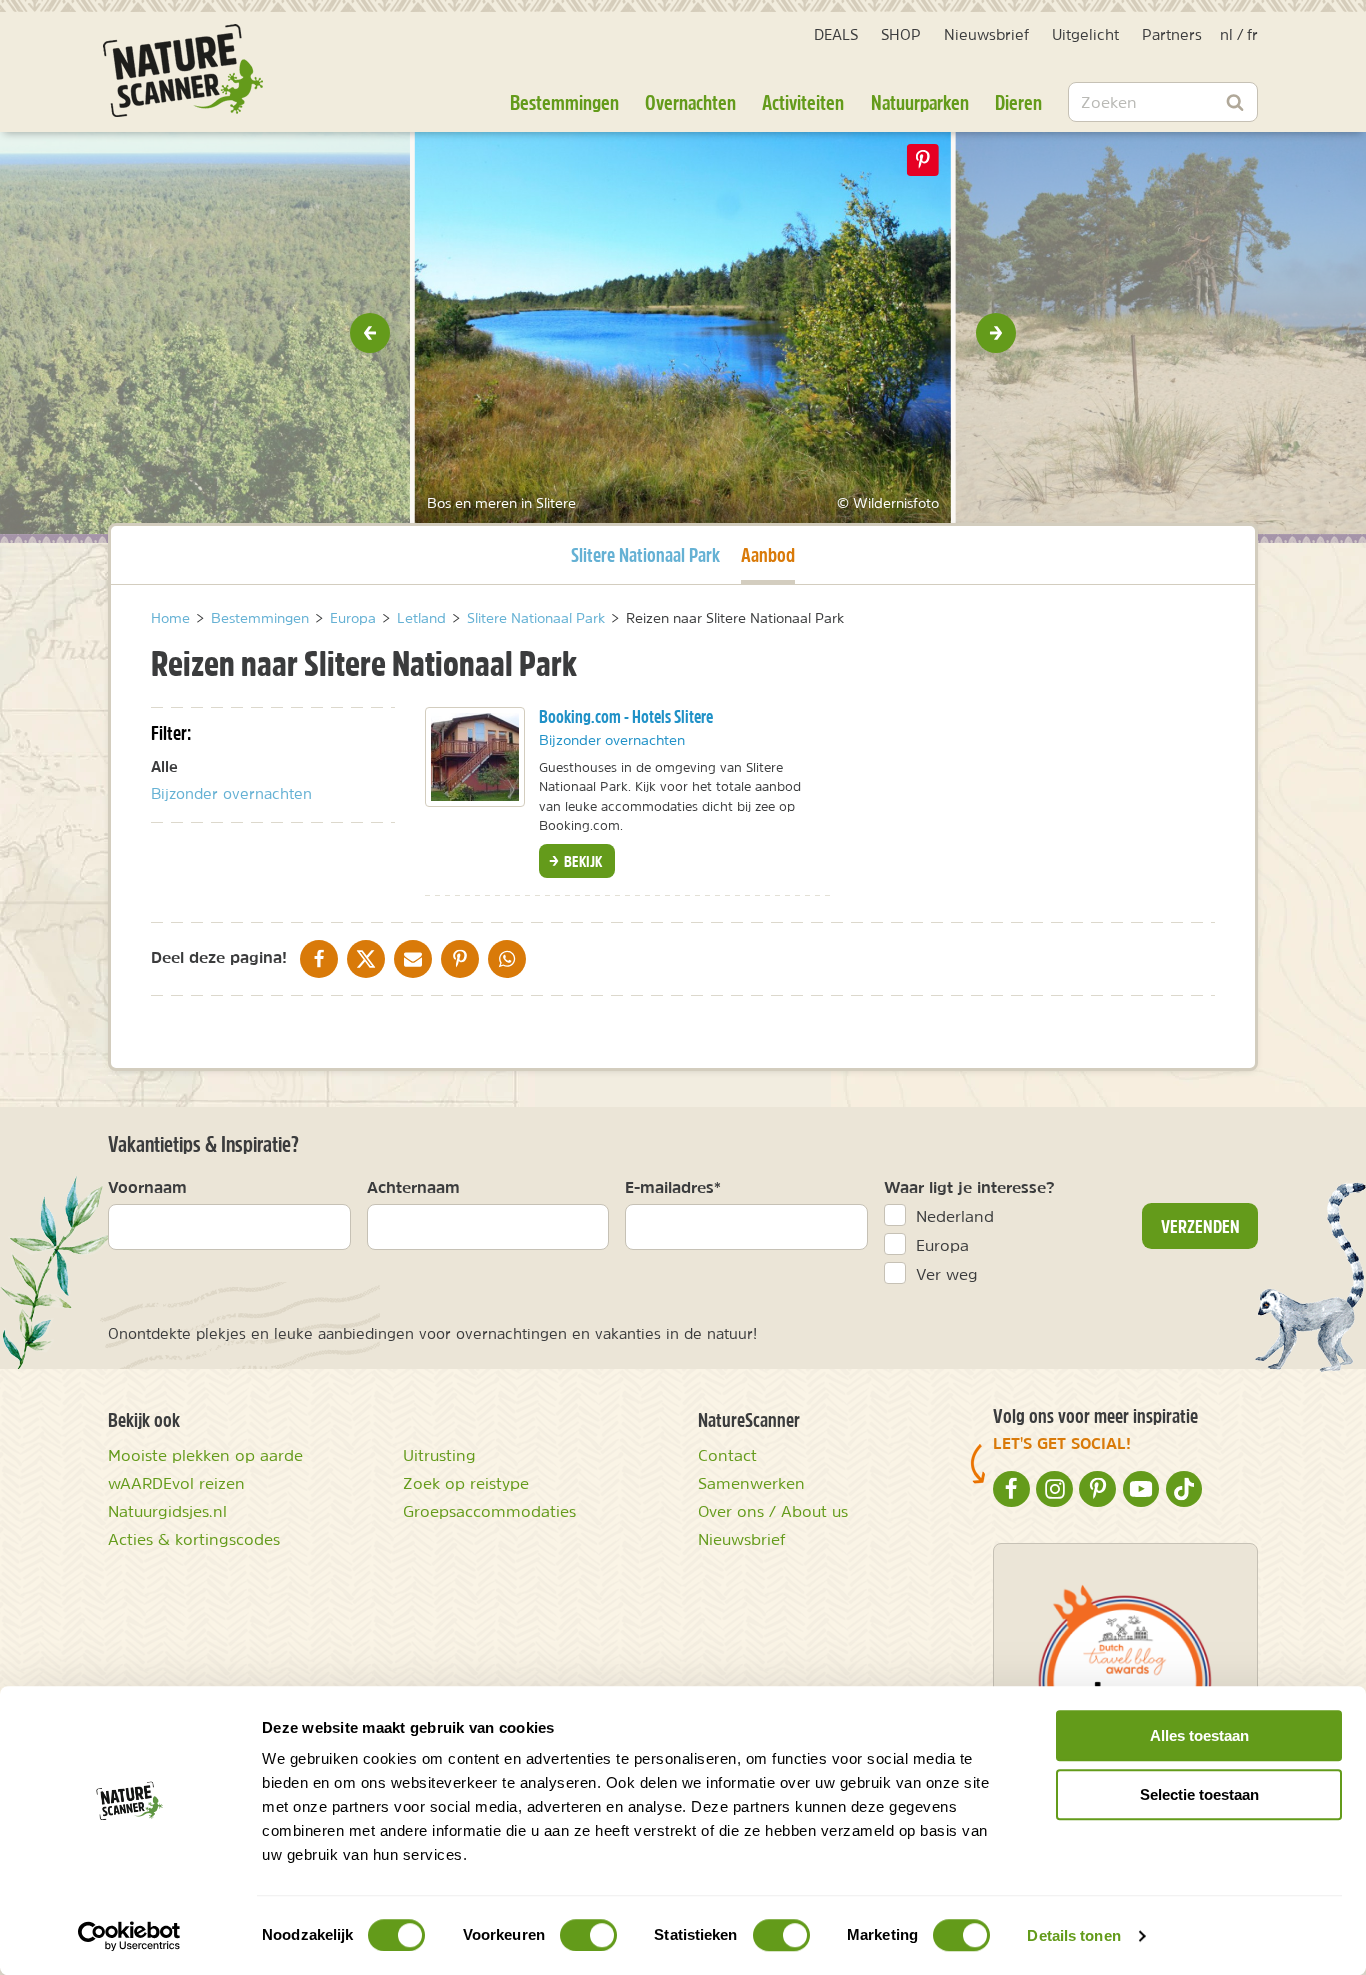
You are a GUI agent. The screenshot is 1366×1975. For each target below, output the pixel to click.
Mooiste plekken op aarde (205, 1455)
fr (1252, 34)
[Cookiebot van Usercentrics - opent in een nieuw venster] (129, 1936)
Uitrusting (439, 1455)
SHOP (901, 34)
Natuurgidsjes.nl (167, 1511)
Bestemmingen (564, 102)
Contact (727, 1455)
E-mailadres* (673, 1187)
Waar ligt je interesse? (969, 1187)
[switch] (588, 1935)
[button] (370, 333)
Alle (164, 766)
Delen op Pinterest (923, 160)
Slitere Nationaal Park (645, 554)
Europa (942, 1245)
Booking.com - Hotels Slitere (626, 716)
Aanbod (768, 554)
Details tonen (1073, 1935)
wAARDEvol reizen (176, 1483)
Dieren (1018, 102)
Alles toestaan (1199, 1735)
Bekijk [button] (581, 861)
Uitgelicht (1085, 34)
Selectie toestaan (1199, 1794)
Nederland (955, 1216)
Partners (1172, 34)
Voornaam (147, 1187)
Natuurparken (920, 102)
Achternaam (413, 1187)
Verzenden (1200, 1226)
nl (1226, 34)
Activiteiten (803, 102)
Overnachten (690, 102)
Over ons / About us (773, 1511)
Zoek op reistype (466, 1483)
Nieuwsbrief (986, 34)
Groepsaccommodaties (489, 1511)
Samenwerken (751, 1483)
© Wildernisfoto (347, 503)
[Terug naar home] (183, 70)
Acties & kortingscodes (194, 1539)
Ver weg (947, 1274)
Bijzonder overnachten (231, 793)
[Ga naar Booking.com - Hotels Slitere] (475, 757)
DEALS (836, 34)
